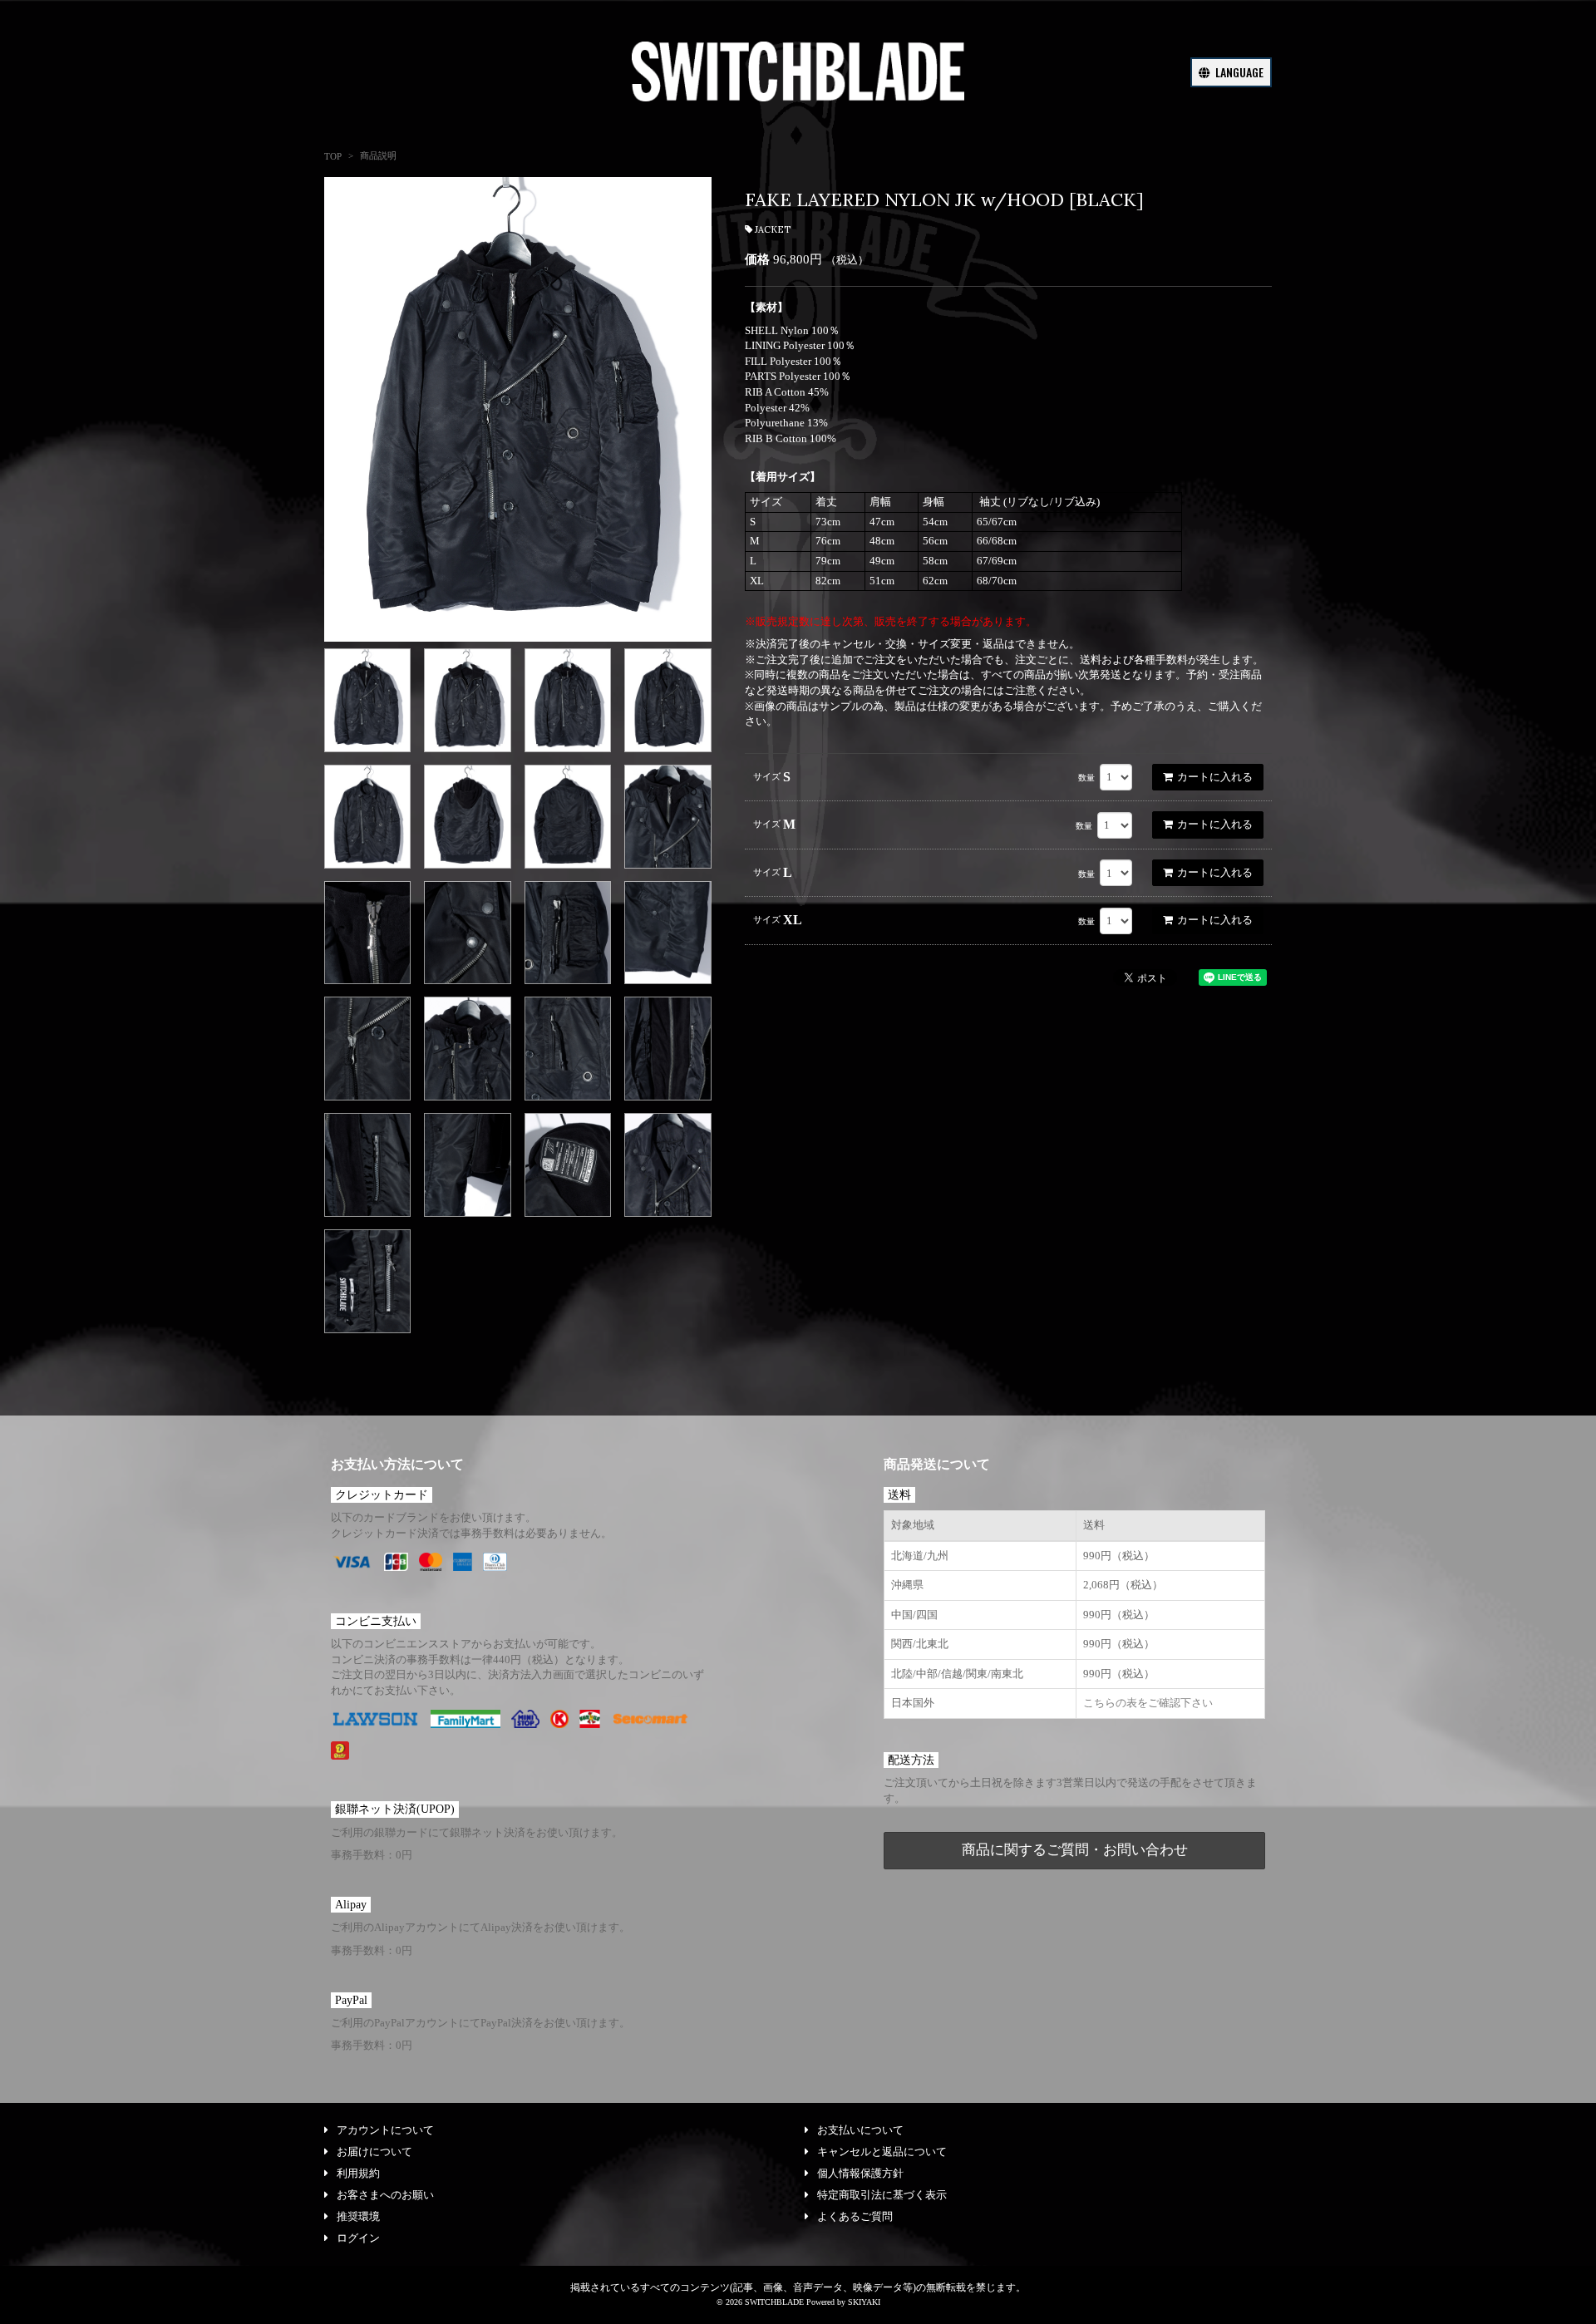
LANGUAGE (1238, 72)
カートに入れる (1215, 777)
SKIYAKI (864, 2302)
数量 (1086, 778)
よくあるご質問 (855, 2216)
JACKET (773, 229)
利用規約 (358, 2173)
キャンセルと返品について (882, 2152)
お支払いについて (860, 2130)
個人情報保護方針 (860, 2173)
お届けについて (374, 2152)
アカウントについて (385, 2130)
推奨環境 (358, 2216)
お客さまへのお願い (385, 2195)
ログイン (358, 2238)
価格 (757, 259)
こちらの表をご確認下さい (1148, 1703)
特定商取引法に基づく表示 (882, 2195)
